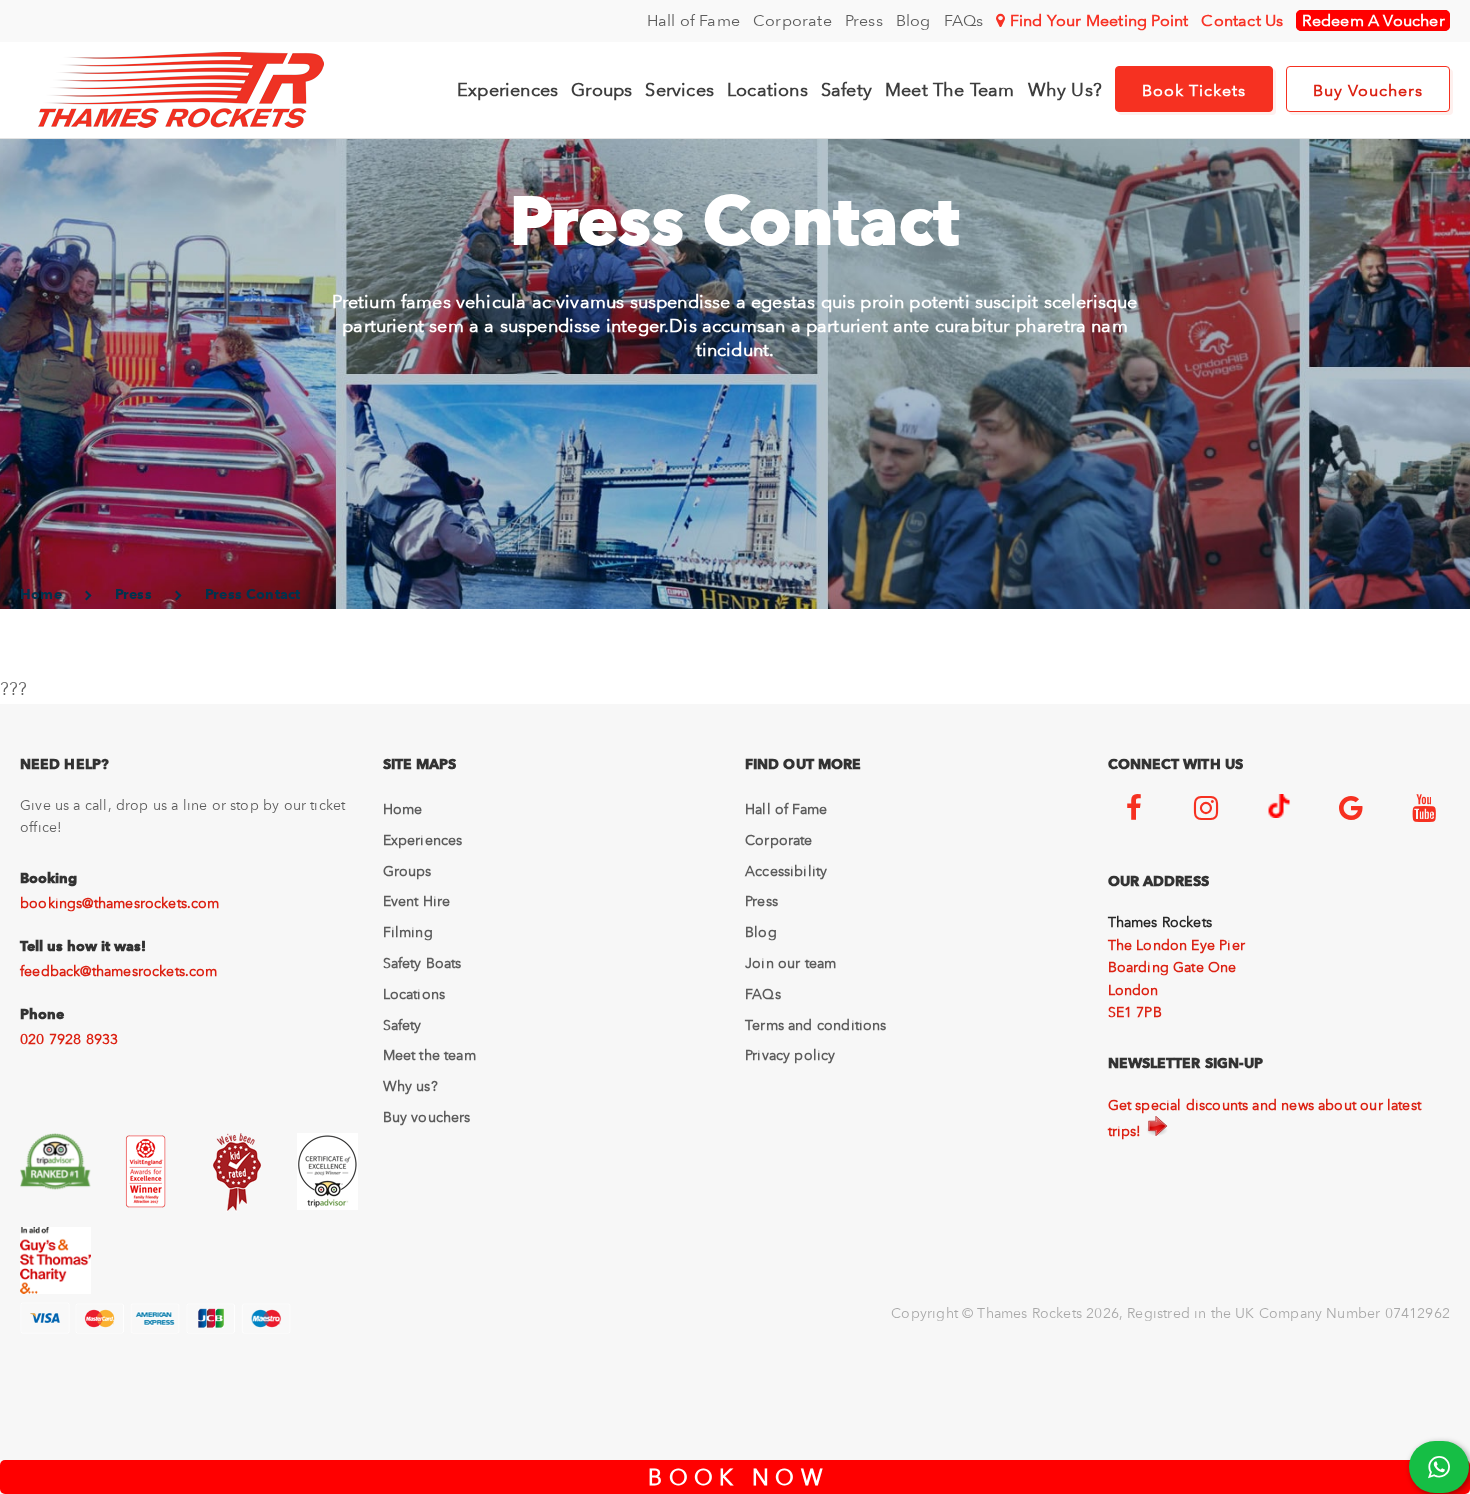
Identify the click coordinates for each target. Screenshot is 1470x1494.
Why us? (410, 1086)
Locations (767, 89)
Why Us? (1065, 89)
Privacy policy (790, 1055)
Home (403, 809)
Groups (601, 89)
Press (864, 20)
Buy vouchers (427, 1117)
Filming (408, 932)
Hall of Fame (693, 20)
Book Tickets (1194, 90)
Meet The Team (950, 89)
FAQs (964, 20)
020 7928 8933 (69, 1039)
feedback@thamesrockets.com (119, 971)
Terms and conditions (816, 1025)
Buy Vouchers (1368, 90)
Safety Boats (422, 963)
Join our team (790, 963)
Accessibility (786, 871)
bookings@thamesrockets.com (120, 903)
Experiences (507, 89)
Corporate (792, 20)
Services (679, 89)
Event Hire (417, 901)
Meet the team (429, 1055)
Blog (913, 20)
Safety (846, 89)
